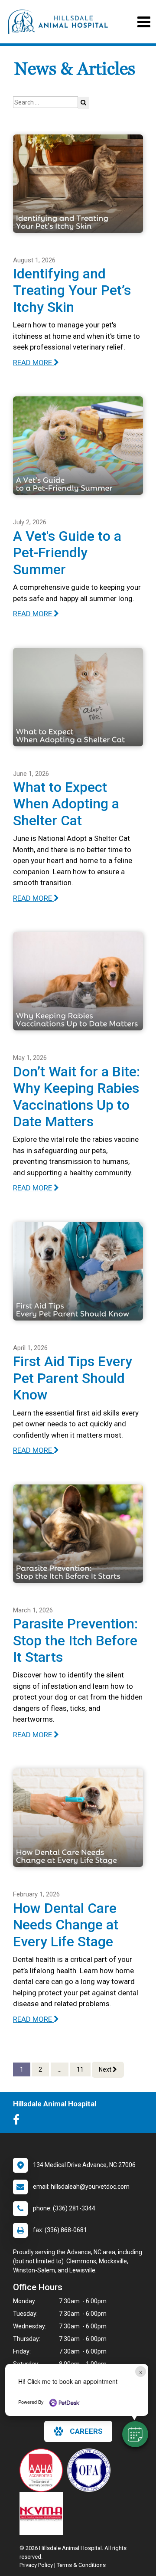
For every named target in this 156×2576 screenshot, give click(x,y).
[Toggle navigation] (144, 22)
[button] (135, 2434)
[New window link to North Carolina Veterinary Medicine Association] (43, 2514)
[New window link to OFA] (91, 2470)
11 (80, 2069)
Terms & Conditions (81, 2565)
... (60, 2069)
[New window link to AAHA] (43, 2470)
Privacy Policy (36, 2565)
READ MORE (33, 363)
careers (86, 2431)
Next (106, 2069)
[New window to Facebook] (18, 2122)
